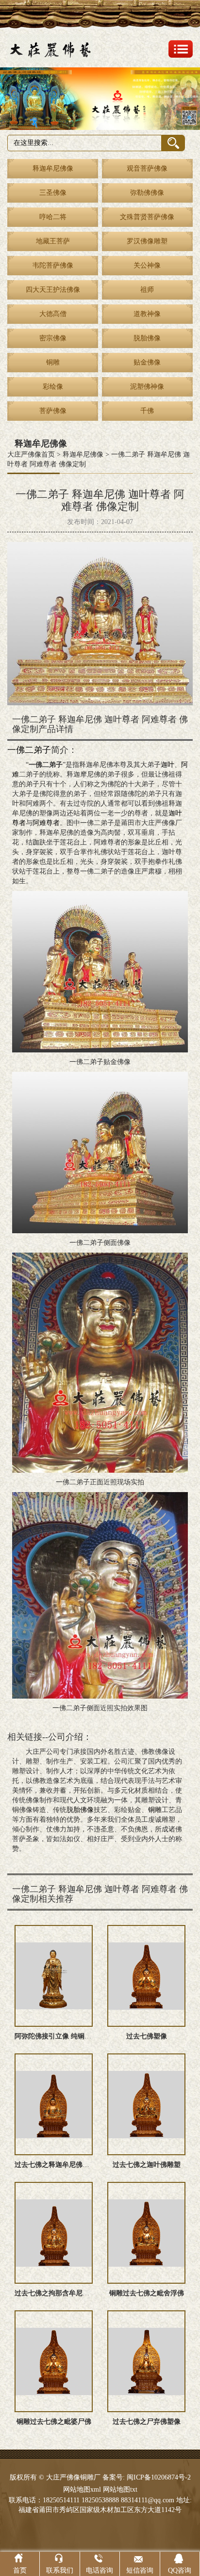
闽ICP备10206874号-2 (158, 2477)
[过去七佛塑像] (146, 1976)
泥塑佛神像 (147, 387)
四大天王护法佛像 (53, 290)
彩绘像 (53, 387)
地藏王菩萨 (53, 241)
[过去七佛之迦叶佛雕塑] (146, 2104)
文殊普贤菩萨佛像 (147, 217)
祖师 (147, 290)
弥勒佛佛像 (147, 193)
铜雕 (53, 362)
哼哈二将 (53, 217)
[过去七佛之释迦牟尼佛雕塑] (54, 2104)
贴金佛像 (147, 362)
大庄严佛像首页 (31, 454)
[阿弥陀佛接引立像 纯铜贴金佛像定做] (54, 1976)
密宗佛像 (53, 338)
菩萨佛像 (53, 411)
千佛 (147, 411)
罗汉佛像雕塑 (147, 241)
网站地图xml (82, 2489)
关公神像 (147, 265)
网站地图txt (120, 2489)
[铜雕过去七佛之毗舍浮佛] (146, 2233)
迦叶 (167, 765)
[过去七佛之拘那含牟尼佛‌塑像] (54, 2233)
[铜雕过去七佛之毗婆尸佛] (54, 2361)
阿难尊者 (46, 823)
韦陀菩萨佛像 (53, 265)
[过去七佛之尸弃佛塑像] (146, 2361)
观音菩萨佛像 (147, 168)
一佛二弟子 (29, 750)
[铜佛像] (100, 99)
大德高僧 (53, 314)
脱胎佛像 (147, 338)
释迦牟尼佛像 (53, 168)
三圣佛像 (53, 193)
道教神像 (147, 314)
